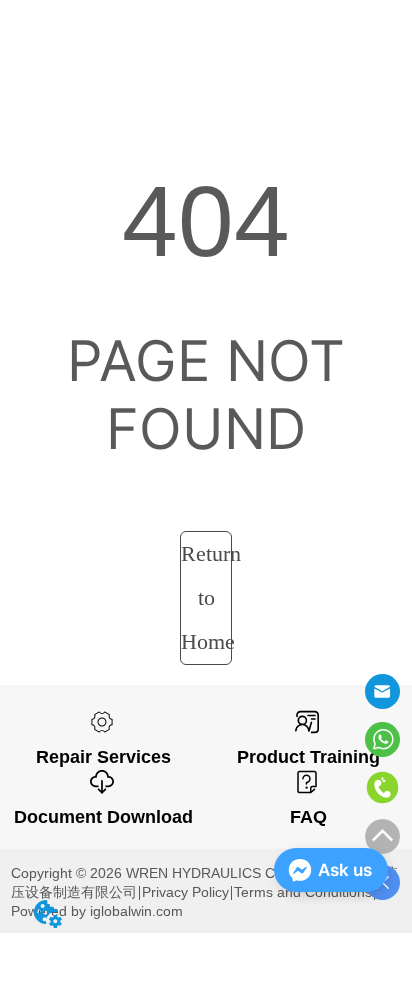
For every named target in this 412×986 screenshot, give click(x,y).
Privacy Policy (185, 892)
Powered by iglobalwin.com (97, 911)
